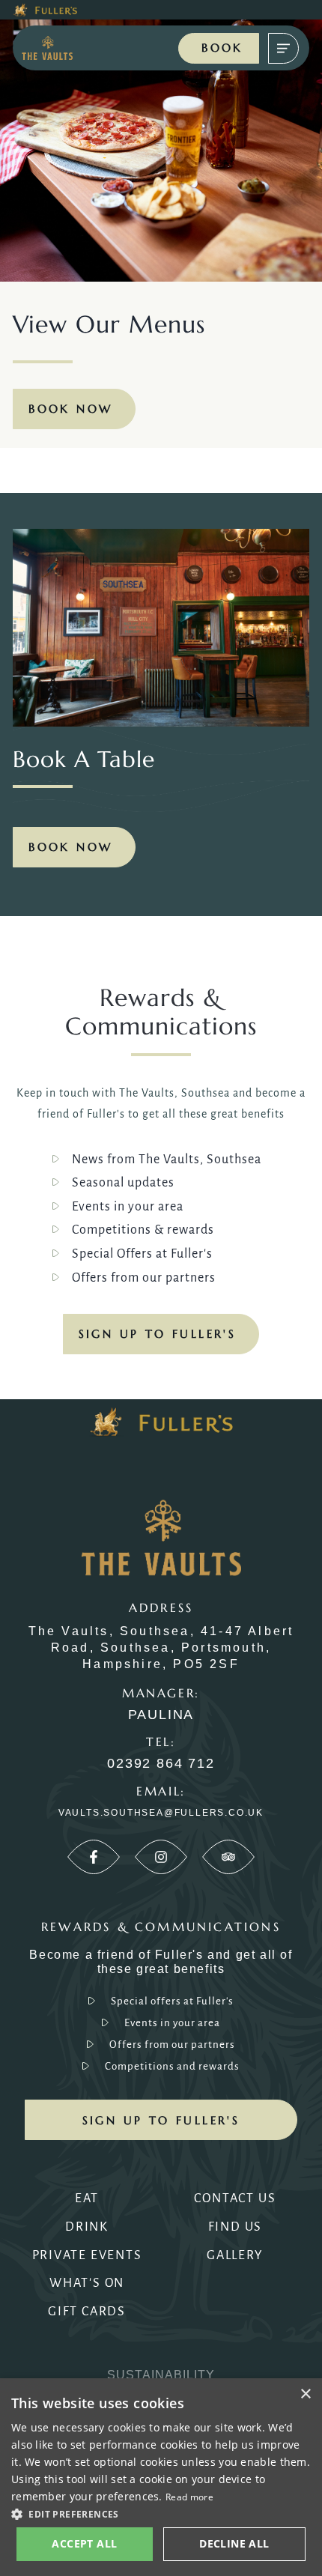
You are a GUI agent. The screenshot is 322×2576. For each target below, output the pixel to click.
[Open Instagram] (161, 1857)
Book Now (70, 409)
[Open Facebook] (94, 1857)
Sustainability (161, 2375)
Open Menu (283, 48)
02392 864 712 (161, 1764)
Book (222, 48)
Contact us (235, 2198)
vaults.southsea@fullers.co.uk (161, 1813)
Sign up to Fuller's (158, 1334)
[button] (161, 2513)
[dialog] (161, 2477)
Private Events (87, 2255)
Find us (236, 2227)
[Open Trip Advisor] (228, 1857)
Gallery (235, 2255)
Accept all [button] (84, 2543)
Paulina (161, 1715)
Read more (189, 2497)
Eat (87, 2198)
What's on (87, 2283)
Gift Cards (87, 2312)
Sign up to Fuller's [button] (161, 2120)
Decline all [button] (234, 2543)
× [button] (305, 2394)
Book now (70, 847)
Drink (87, 2227)
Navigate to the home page (58, 48)
